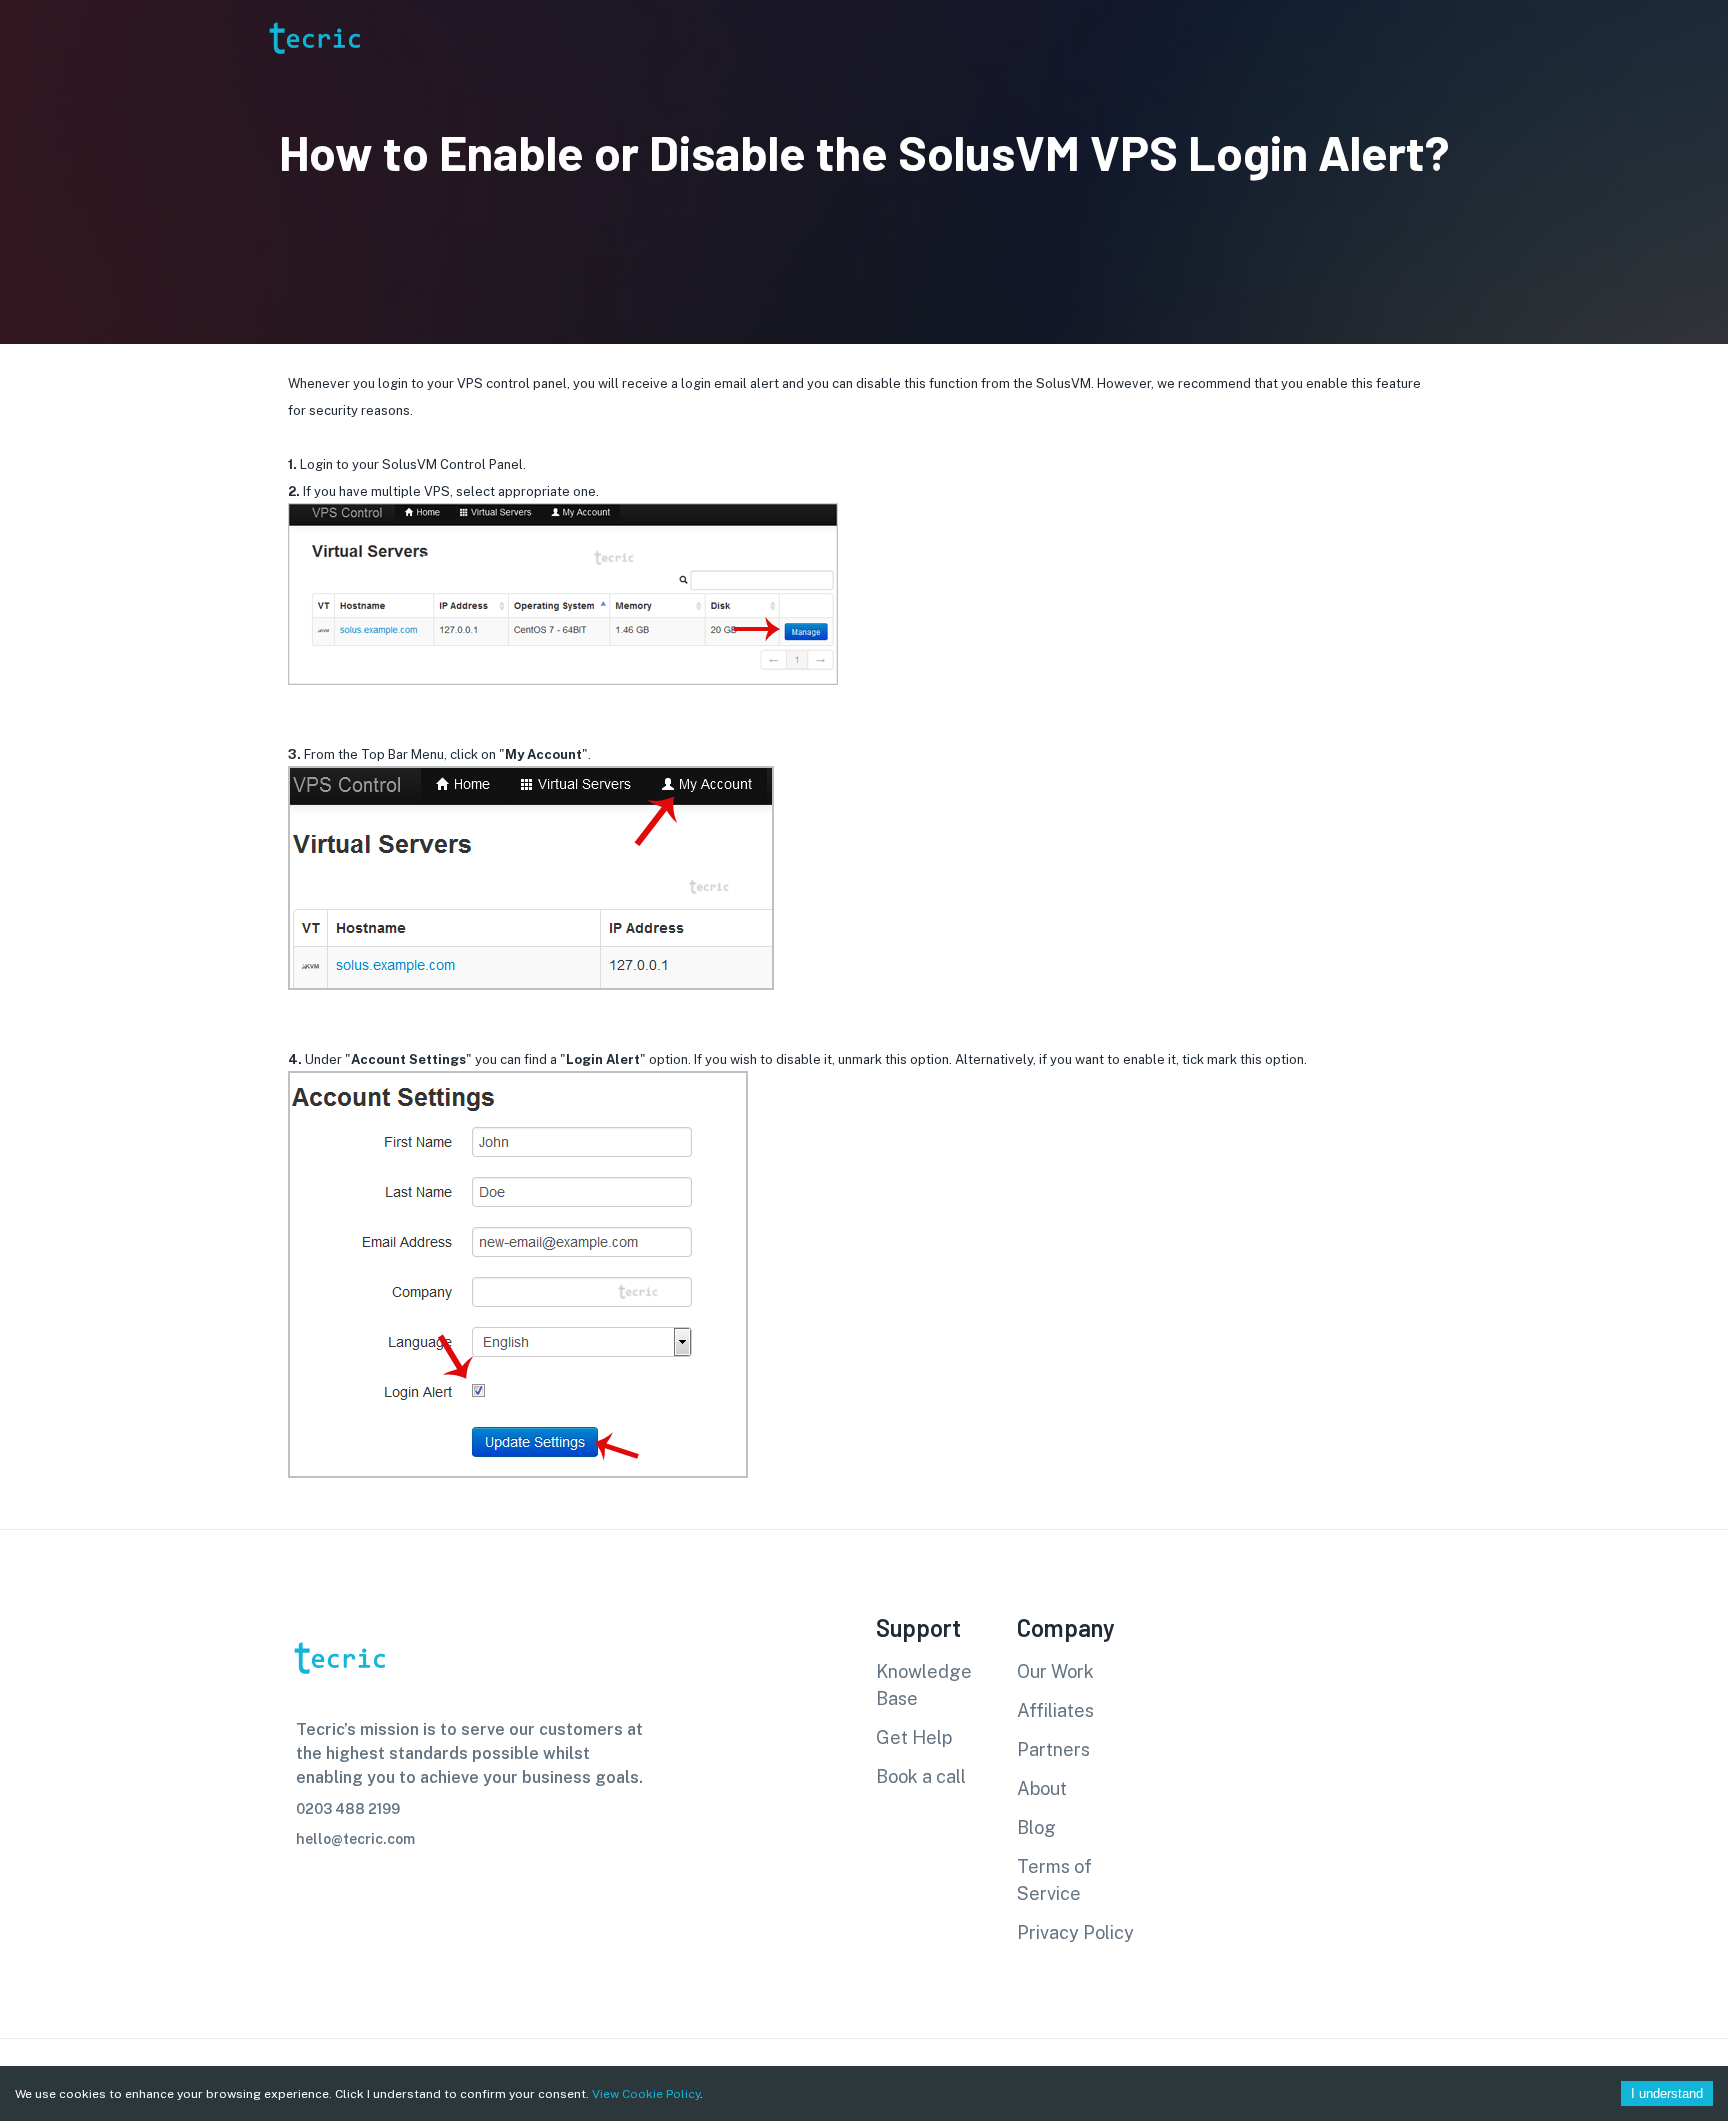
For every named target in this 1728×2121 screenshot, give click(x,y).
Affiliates (1055, 1710)
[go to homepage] (313, 83)
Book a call (921, 1776)
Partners (1053, 1749)
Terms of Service (1054, 1880)
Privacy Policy (1075, 1932)
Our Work (1055, 1671)
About (1042, 1788)
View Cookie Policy (646, 2094)
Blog (1036, 1827)
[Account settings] (1699, 38)
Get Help (914, 1737)
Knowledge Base (924, 1685)
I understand (1667, 2093)
